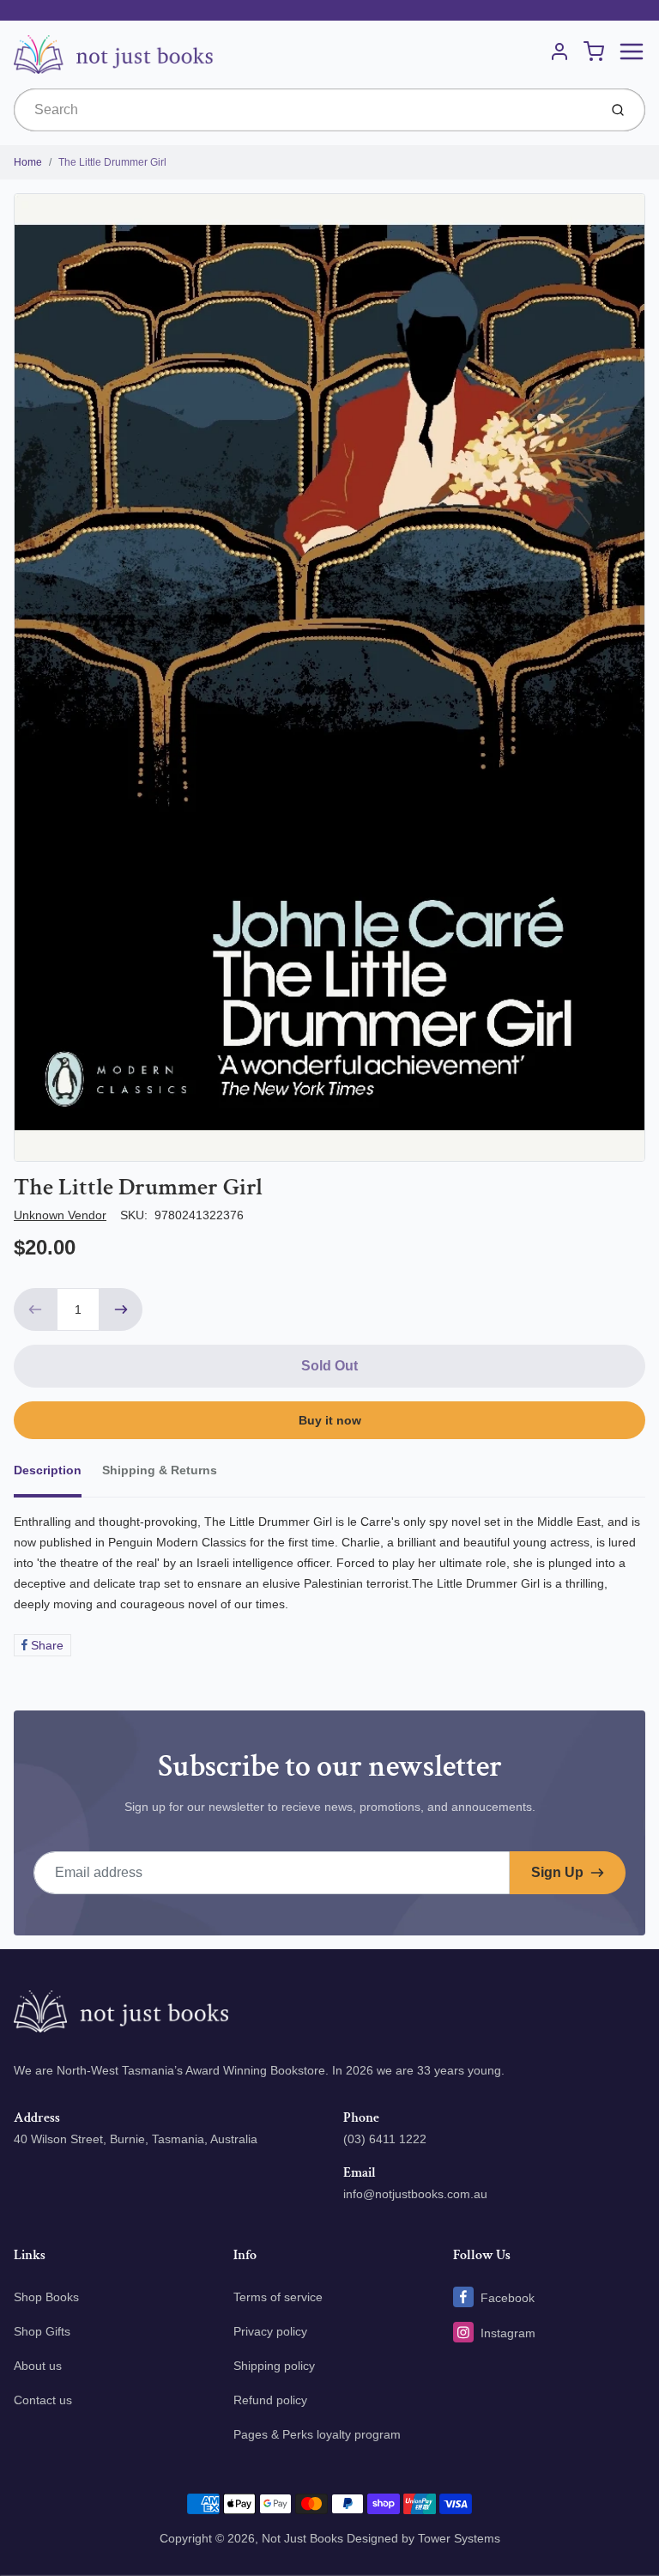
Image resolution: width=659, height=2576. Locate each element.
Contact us (43, 2400)
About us (38, 2366)
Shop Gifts (42, 2331)
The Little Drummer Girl (112, 162)
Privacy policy (270, 2331)
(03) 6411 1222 (385, 2139)
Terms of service (278, 2297)
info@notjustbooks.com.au (415, 2194)
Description (48, 1470)
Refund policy (270, 2400)
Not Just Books (302, 2538)
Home (28, 162)
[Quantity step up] (121, 1309)
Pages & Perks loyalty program (317, 2434)
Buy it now (330, 1420)
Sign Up (557, 1872)
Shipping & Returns (160, 1470)
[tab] (58, 1475)
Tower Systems (459, 2538)
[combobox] (304, 110)
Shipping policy (274, 2366)
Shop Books (46, 2297)
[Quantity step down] (35, 1309)
